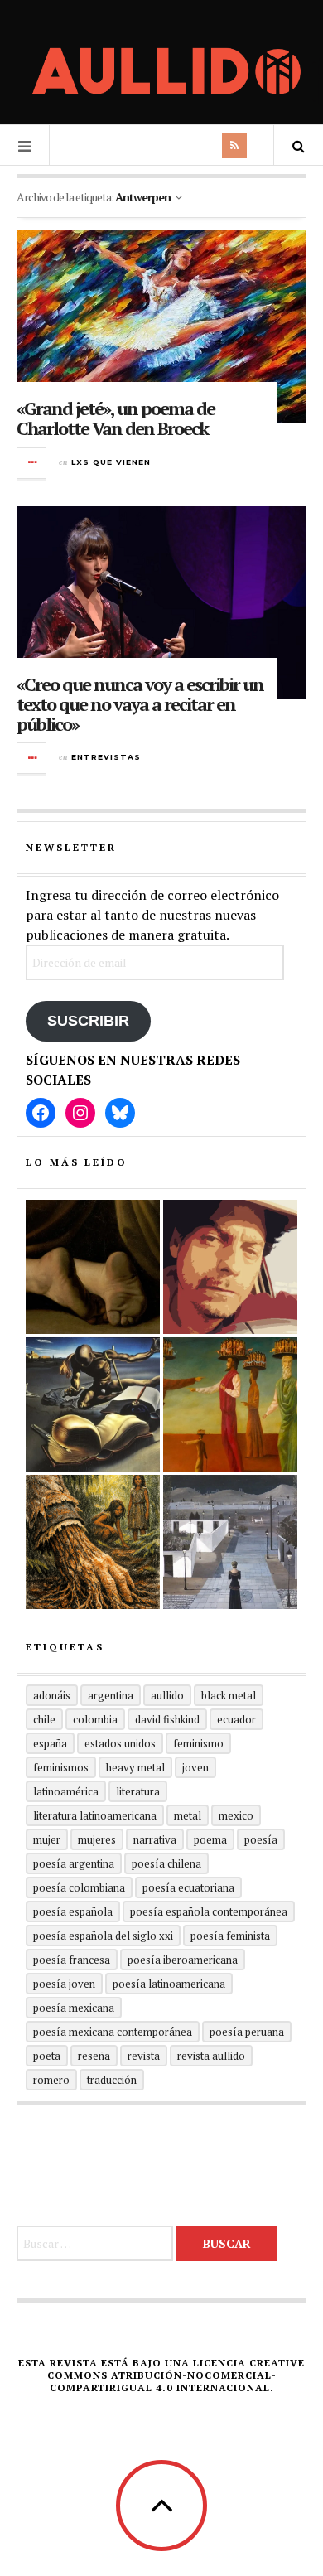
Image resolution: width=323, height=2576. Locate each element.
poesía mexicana (74, 2008)
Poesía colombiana (79, 1887)
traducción (112, 2080)
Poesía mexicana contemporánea (113, 2032)
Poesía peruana (247, 2032)
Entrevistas (106, 757)
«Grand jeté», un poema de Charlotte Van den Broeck (116, 418)
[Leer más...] (32, 463)
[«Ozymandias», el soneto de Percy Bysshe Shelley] (93, 1267)
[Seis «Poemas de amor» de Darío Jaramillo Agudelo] (93, 1404)
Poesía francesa (72, 1960)
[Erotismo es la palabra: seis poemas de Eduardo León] (230, 1267)
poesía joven (64, 1984)
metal (188, 1815)
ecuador (236, 1719)
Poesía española (73, 1911)
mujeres (97, 1839)
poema (210, 1839)
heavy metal (135, 1767)
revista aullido (211, 2056)
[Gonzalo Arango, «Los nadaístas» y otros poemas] (230, 1404)
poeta (47, 2056)
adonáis (52, 1695)
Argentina (111, 1695)
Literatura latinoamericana (95, 1815)
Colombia (95, 1719)
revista (144, 2056)
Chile (44, 1719)
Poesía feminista (230, 1936)
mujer (47, 1839)
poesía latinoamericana (169, 1984)
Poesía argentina (74, 1863)
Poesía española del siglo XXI (103, 1936)
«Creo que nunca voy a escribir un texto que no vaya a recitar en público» (140, 704)
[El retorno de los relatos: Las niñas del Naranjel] (93, 1542)
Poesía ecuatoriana (188, 1887)
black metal (229, 1695)
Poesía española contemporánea (209, 1911)
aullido (167, 1695)
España (50, 1743)
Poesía (261, 1839)
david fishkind (167, 1719)
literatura (138, 1791)
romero (51, 2080)
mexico (236, 1815)
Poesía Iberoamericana (183, 1960)
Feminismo (198, 1743)
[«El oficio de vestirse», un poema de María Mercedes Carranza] (230, 1542)
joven (195, 1767)
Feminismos (61, 1767)
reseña (94, 2056)
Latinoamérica (66, 1791)
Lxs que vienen (111, 462)
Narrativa (155, 1839)
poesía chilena (166, 1863)
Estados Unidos (120, 1743)
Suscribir (88, 1021)
